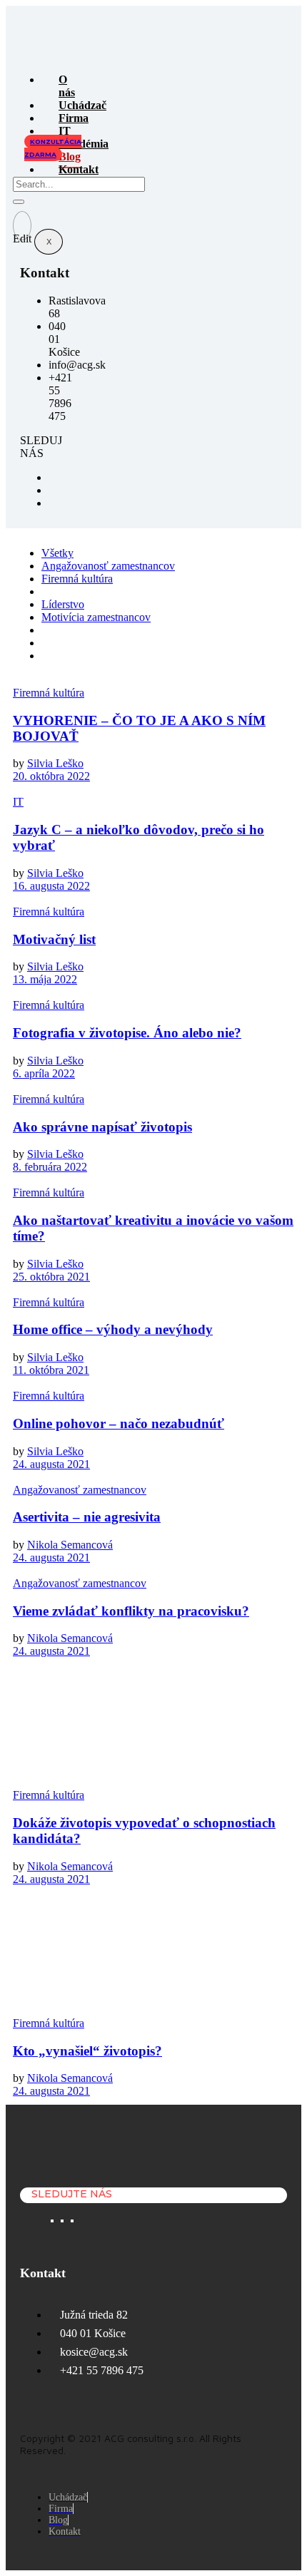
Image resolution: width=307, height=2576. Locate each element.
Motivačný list (54, 939)
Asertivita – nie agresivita (87, 1517)
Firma (74, 118)
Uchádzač (82, 105)
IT (18, 802)
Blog (70, 156)
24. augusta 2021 (51, 1464)
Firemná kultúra (77, 579)
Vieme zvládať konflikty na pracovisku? (131, 1611)
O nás (67, 86)
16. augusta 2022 (51, 886)
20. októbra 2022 (51, 776)
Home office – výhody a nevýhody (113, 1329)
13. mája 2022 (45, 979)
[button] (53, 148)
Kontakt (79, 169)
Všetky (57, 553)
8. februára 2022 (50, 1167)
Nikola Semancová (70, 1545)
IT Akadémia (84, 137)
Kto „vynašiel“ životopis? (87, 2051)
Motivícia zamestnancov (96, 617)
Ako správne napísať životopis (102, 1127)
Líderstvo (63, 604)
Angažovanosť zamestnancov (108, 566)
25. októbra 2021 (51, 1277)
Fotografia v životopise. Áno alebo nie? (127, 1033)
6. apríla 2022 (44, 1073)
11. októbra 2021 (51, 1370)
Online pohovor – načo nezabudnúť (119, 1423)
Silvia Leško (55, 763)
